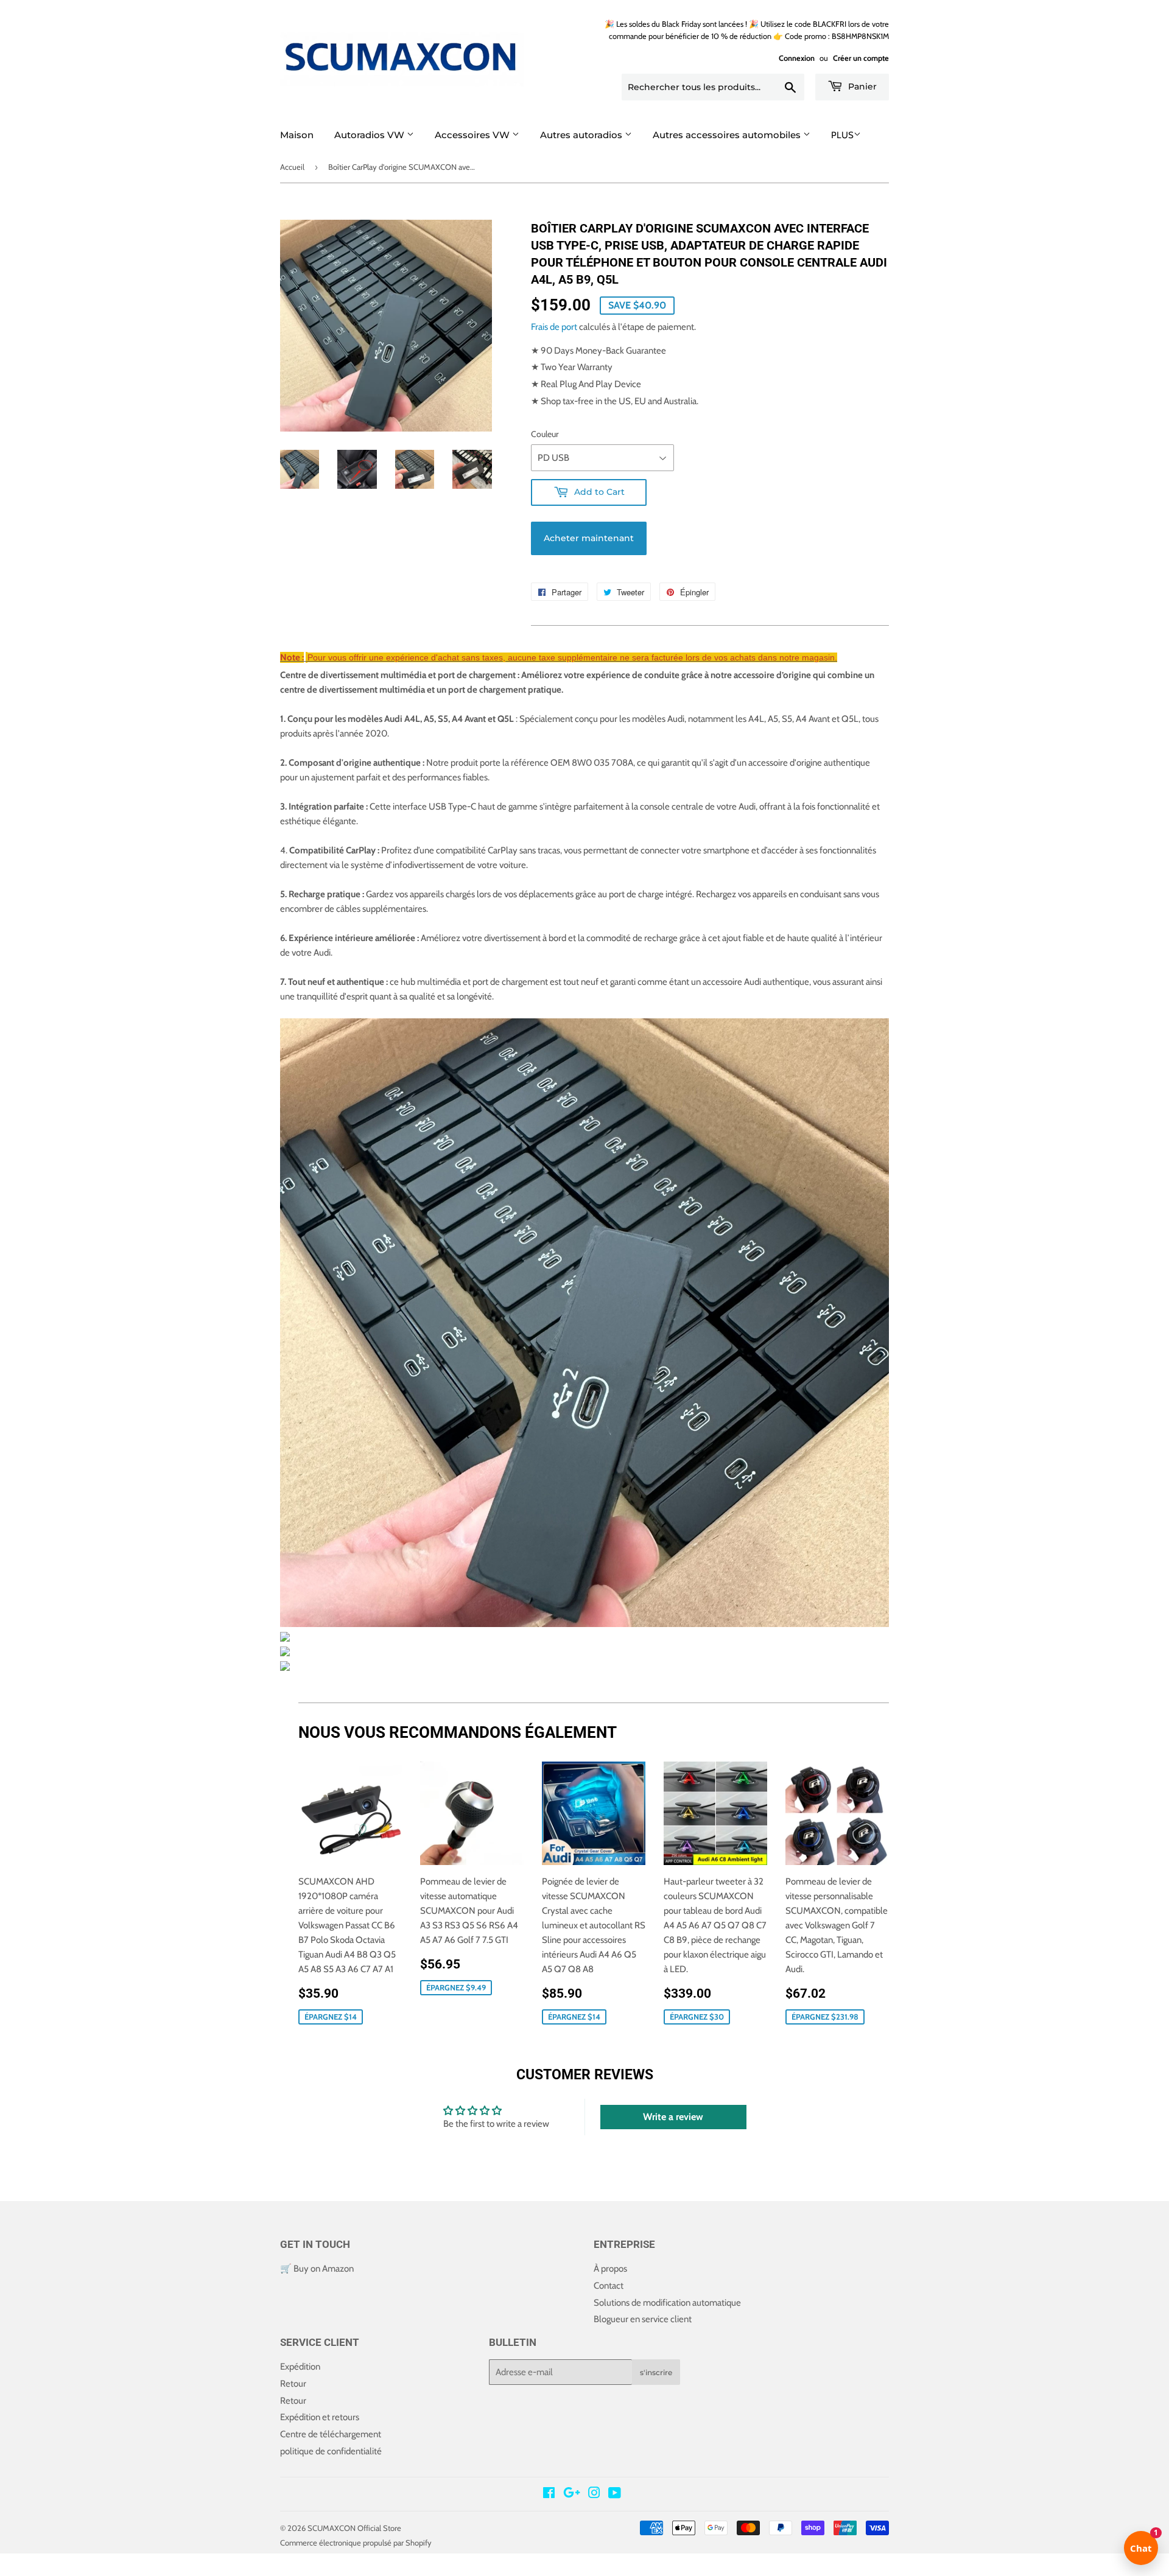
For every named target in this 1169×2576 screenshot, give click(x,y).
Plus (842, 135)
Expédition (300, 2367)
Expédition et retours (320, 2417)
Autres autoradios (582, 135)
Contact (609, 2286)
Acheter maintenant (589, 538)
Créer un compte (861, 58)
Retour (293, 2384)
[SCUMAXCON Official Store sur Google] (572, 2494)
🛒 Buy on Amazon (317, 2269)
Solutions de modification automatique (667, 2303)
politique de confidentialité (331, 2451)
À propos (610, 2269)
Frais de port (554, 327)
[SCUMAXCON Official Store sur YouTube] (615, 2494)
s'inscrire (656, 2372)
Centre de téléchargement (331, 2434)
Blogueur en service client (643, 2319)
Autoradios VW (370, 135)
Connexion (797, 58)
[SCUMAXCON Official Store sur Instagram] (594, 2494)
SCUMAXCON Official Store (354, 2528)
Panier (861, 86)
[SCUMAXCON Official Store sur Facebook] (549, 2494)
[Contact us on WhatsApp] (10, 2569)
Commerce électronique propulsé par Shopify (356, 2543)
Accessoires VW (473, 135)
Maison (297, 135)
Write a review (673, 2117)
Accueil (292, 167)
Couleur (545, 434)
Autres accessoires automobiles (728, 135)
